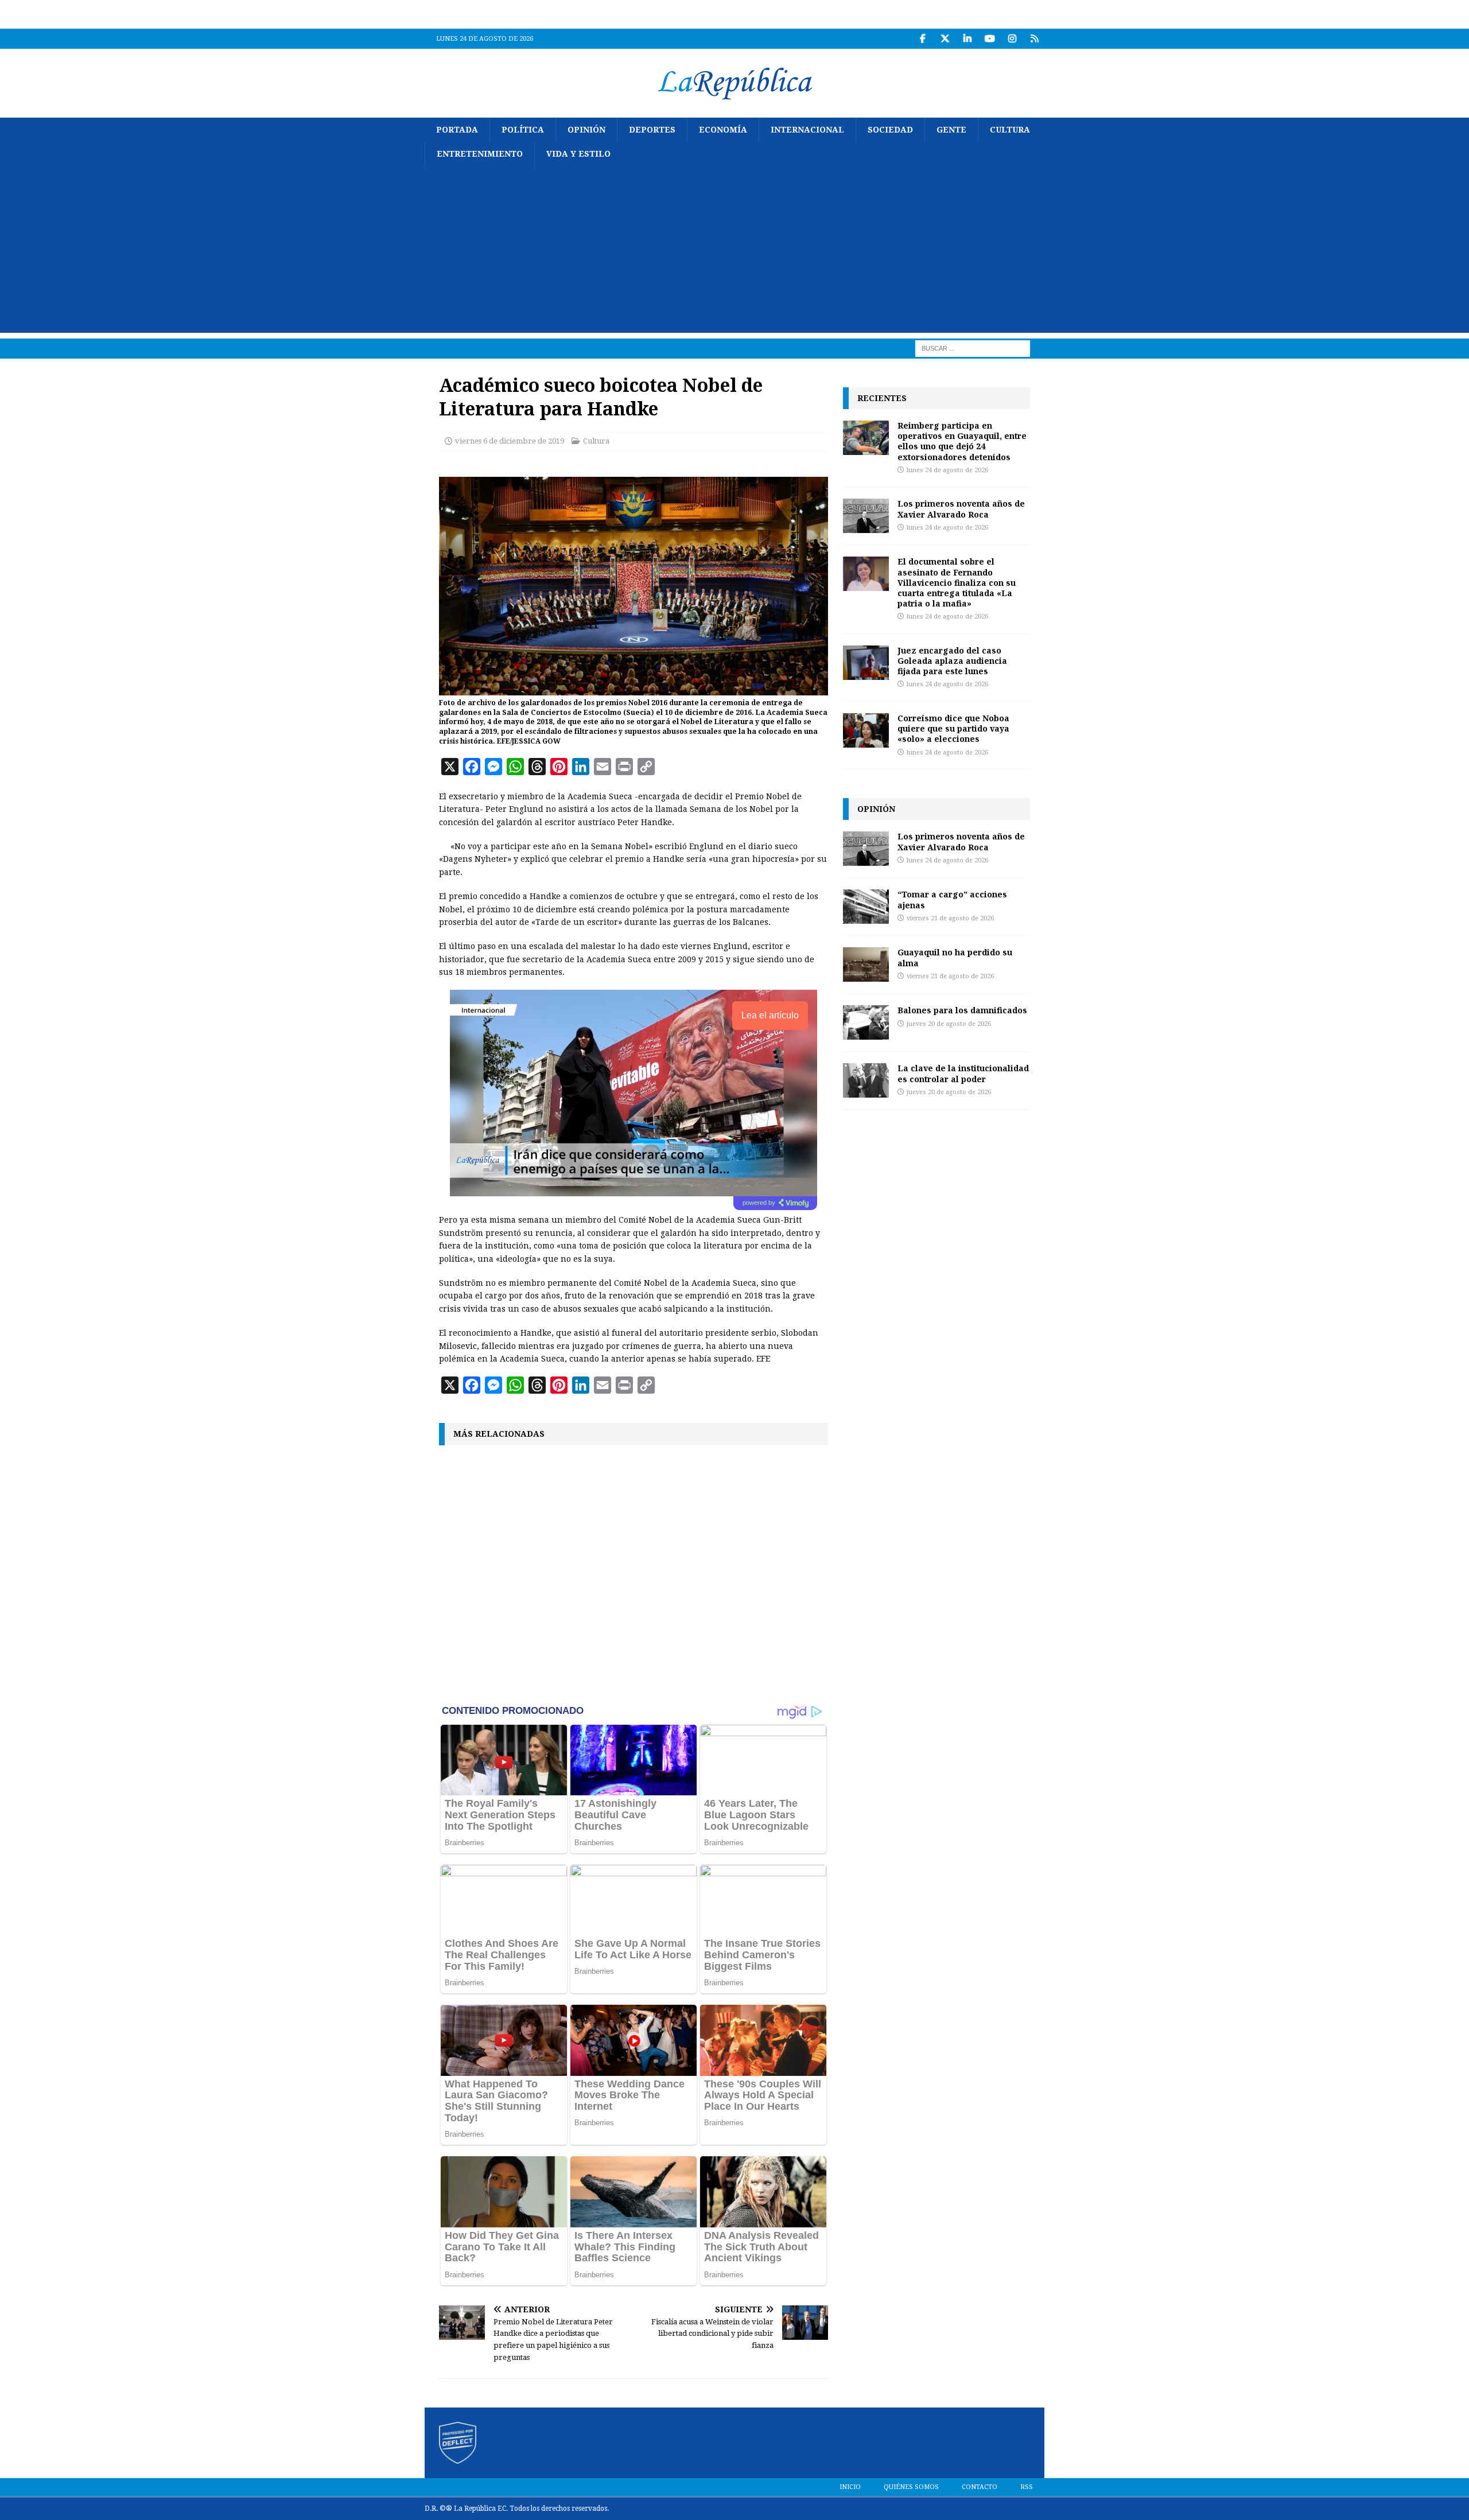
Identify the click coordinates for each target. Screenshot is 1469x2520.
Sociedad (890, 130)
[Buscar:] (973, 348)
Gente (951, 130)
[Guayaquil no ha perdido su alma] (866, 965)
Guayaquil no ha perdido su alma (955, 957)
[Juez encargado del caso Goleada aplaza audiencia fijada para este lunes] (866, 663)
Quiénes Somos (911, 2487)
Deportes (652, 130)
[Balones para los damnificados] (866, 1022)
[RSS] (1034, 39)
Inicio (850, 2487)
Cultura (1010, 130)
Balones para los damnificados (962, 1010)
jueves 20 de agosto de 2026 (949, 1024)
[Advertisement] (734, 252)
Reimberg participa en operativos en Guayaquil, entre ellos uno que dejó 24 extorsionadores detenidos (962, 441)
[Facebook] (922, 39)
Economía (723, 130)
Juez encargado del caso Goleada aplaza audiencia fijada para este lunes (952, 661)
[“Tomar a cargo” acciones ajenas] (866, 907)
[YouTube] (990, 39)
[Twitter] (945, 39)
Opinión (586, 130)
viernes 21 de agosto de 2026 (950, 918)
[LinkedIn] (967, 39)
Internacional (807, 130)
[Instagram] (1012, 39)
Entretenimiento (480, 154)
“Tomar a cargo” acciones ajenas (952, 899)
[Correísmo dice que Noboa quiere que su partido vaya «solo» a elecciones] (866, 730)
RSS (1027, 2487)
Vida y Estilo (578, 154)
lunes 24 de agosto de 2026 (947, 470)
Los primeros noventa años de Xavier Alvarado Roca (961, 509)
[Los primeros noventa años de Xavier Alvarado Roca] (866, 516)
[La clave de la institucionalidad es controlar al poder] (866, 1080)
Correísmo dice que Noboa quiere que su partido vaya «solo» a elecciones (953, 728)
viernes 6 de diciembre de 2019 (510, 441)
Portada (457, 130)
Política (523, 130)
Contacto (980, 2487)
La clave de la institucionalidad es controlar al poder (963, 1073)
